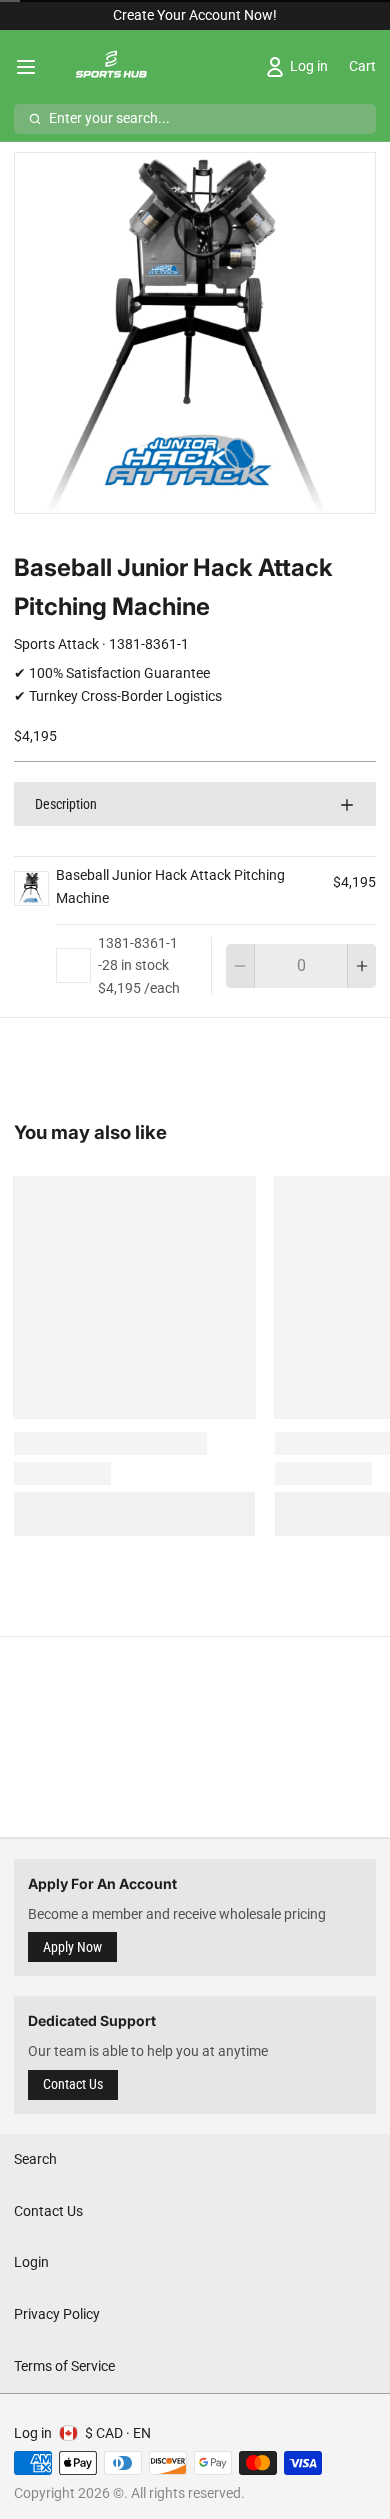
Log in (33, 2433)
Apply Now (72, 1947)
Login (31, 2262)
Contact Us (73, 2084)
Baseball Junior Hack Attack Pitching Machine (170, 886)
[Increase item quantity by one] (362, 966)
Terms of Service (64, 2366)
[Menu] (33, 67)
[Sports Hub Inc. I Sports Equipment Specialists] (109, 67)
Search (35, 2159)
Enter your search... (109, 118)
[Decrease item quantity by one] (240, 966)
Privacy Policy (57, 2314)
